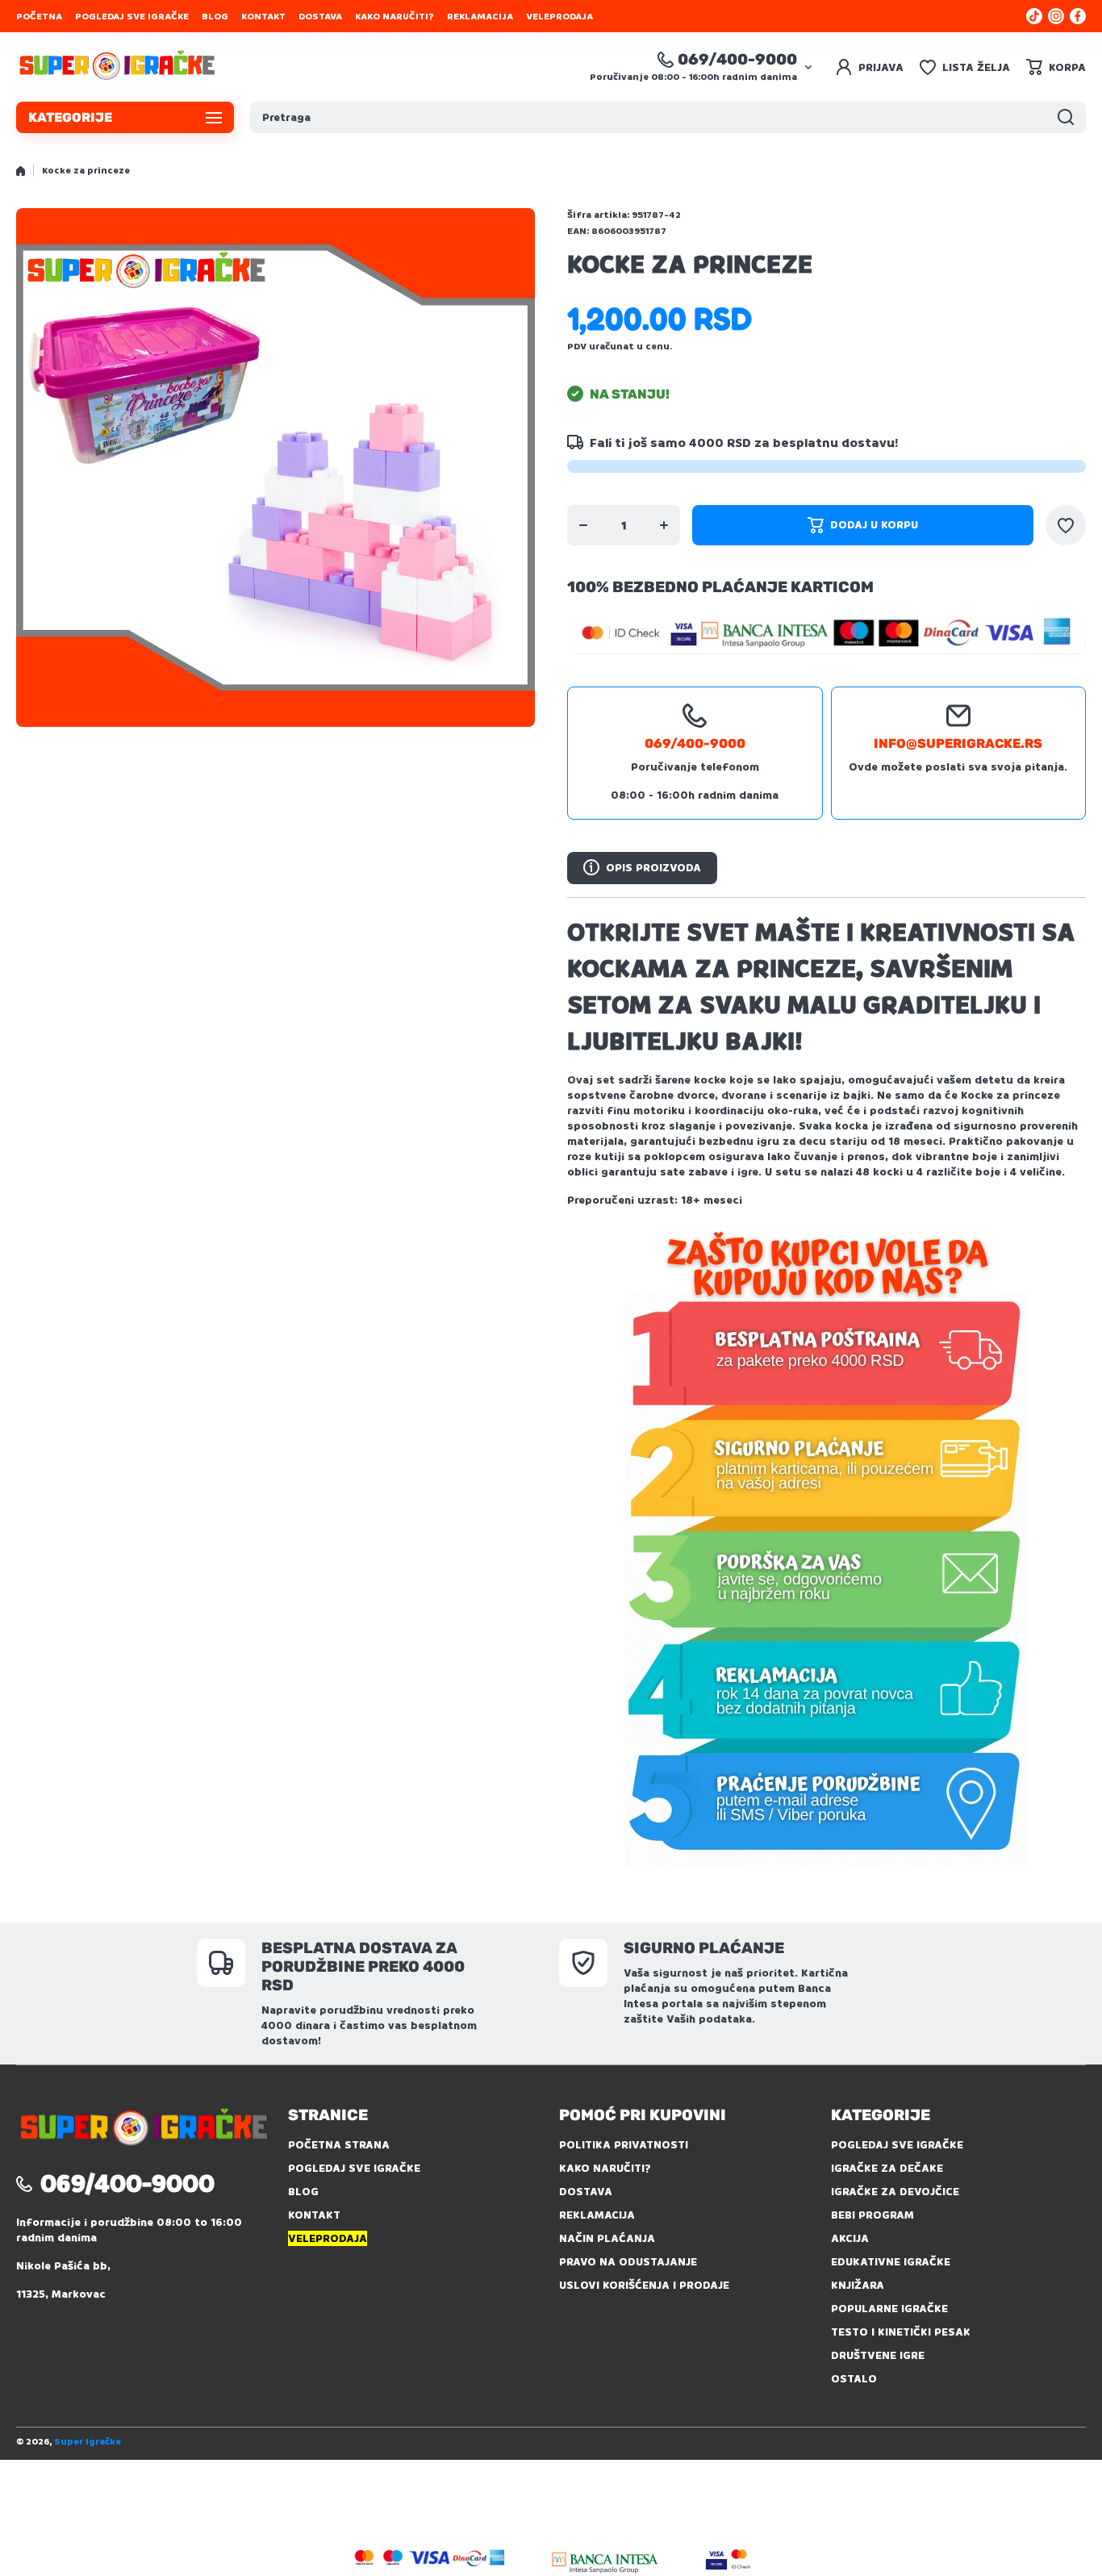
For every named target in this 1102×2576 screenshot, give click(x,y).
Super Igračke (88, 2442)
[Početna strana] (21, 171)
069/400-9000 (737, 59)
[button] (1056, 67)
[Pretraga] (1066, 117)
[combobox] (668, 117)
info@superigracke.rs (958, 743)
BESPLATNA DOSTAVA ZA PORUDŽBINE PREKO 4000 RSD (363, 1966)
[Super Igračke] (117, 67)
